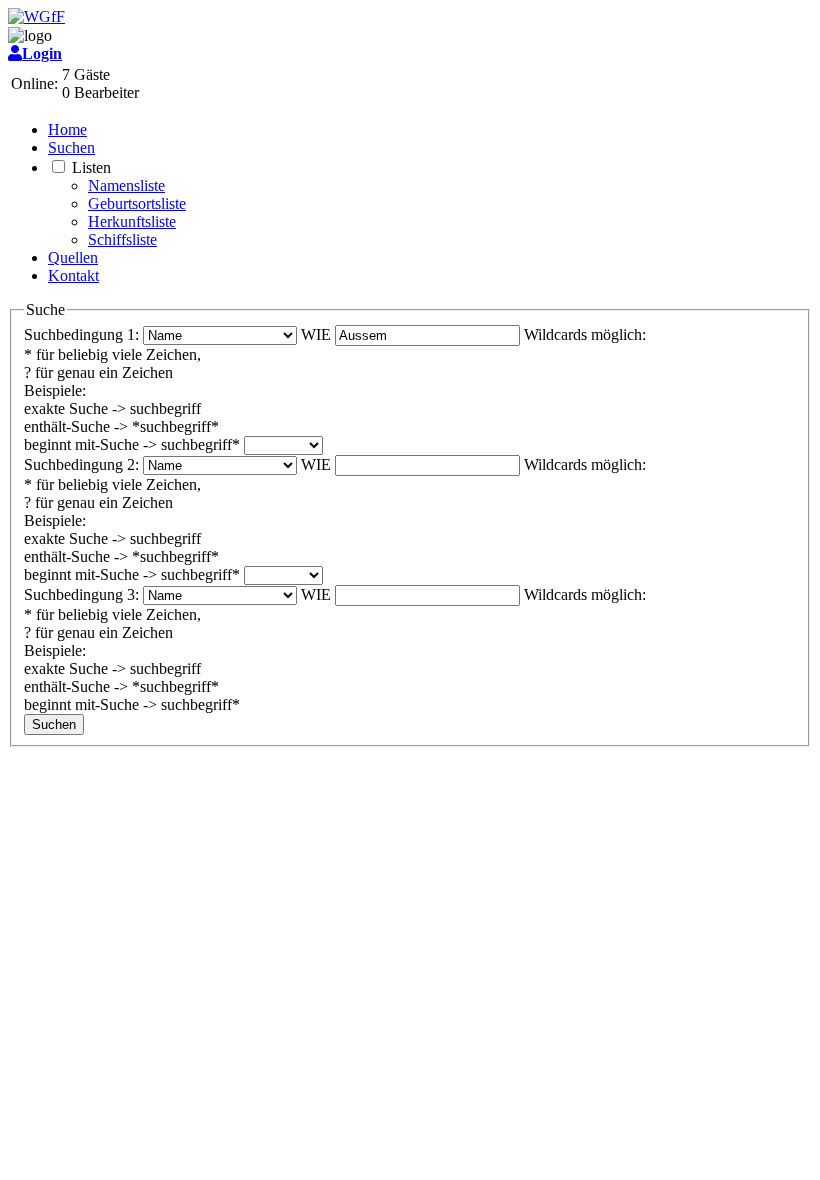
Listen (91, 167)
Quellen (73, 257)
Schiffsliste (122, 239)
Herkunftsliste (132, 221)
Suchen (71, 147)
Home (67, 129)
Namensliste (126, 185)
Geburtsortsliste (137, 203)
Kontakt (73, 275)
